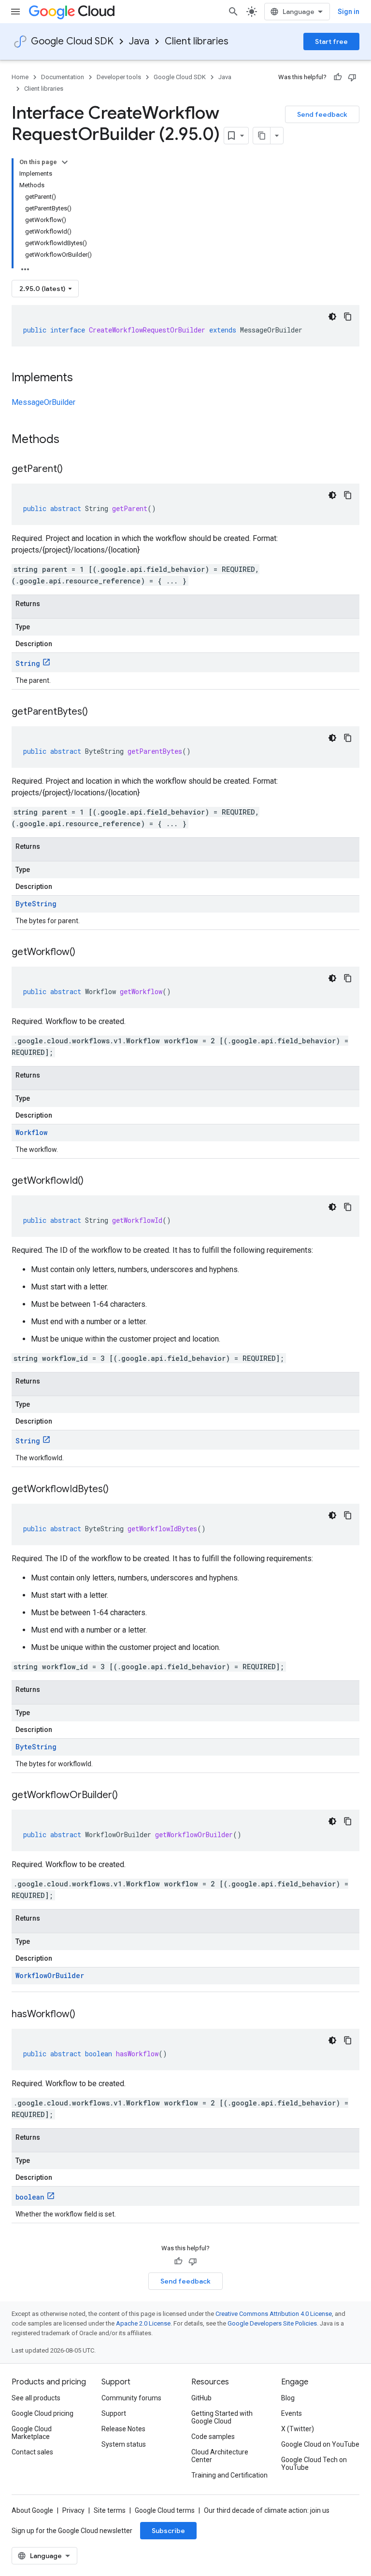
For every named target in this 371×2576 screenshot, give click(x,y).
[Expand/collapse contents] (65, 162)
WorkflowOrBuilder (50, 1975)
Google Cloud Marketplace (32, 2433)
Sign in (349, 12)
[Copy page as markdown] (262, 136)
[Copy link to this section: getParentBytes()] (98, 712)
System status (124, 2444)
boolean (30, 2197)
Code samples (213, 2437)
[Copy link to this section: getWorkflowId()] (93, 1181)
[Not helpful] (352, 77)
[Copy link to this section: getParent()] (72, 470)
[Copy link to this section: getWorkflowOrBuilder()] (128, 1796)
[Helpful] (338, 77)
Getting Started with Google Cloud (222, 2417)
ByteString (36, 904)
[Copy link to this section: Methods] (72, 440)
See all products (36, 2398)
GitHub (201, 2398)
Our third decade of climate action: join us (267, 2510)
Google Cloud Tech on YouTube (314, 2464)
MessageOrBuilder (43, 402)
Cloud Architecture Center (220, 2456)
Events (292, 2413)
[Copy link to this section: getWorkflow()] (85, 953)
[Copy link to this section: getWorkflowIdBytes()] (118, 1490)
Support (114, 2413)
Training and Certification (229, 2475)
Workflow (31, 1132)
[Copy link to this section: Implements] (83, 378)
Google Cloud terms (165, 2510)
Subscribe (168, 2531)
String (28, 663)
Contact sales (32, 2452)
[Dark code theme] (332, 317)
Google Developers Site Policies (272, 2323)
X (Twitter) (298, 2429)
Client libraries (197, 41)
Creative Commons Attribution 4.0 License (274, 2314)
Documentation (63, 77)
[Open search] (233, 12)
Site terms (110, 2510)
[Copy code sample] (348, 317)
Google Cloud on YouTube (320, 2444)
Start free (331, 42)
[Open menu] (15, 12)
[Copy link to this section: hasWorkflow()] (85, 2015)
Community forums (131, 2398)
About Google (32, 2510)
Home (20, 77)
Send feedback (322, 114)
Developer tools (119, 77)
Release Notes (123, 2429)
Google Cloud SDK (72, 41)
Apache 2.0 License (143, 2323)
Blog (288, 2398)
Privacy (73, 2510)
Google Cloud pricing (43, 2413)
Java (139, 41)
